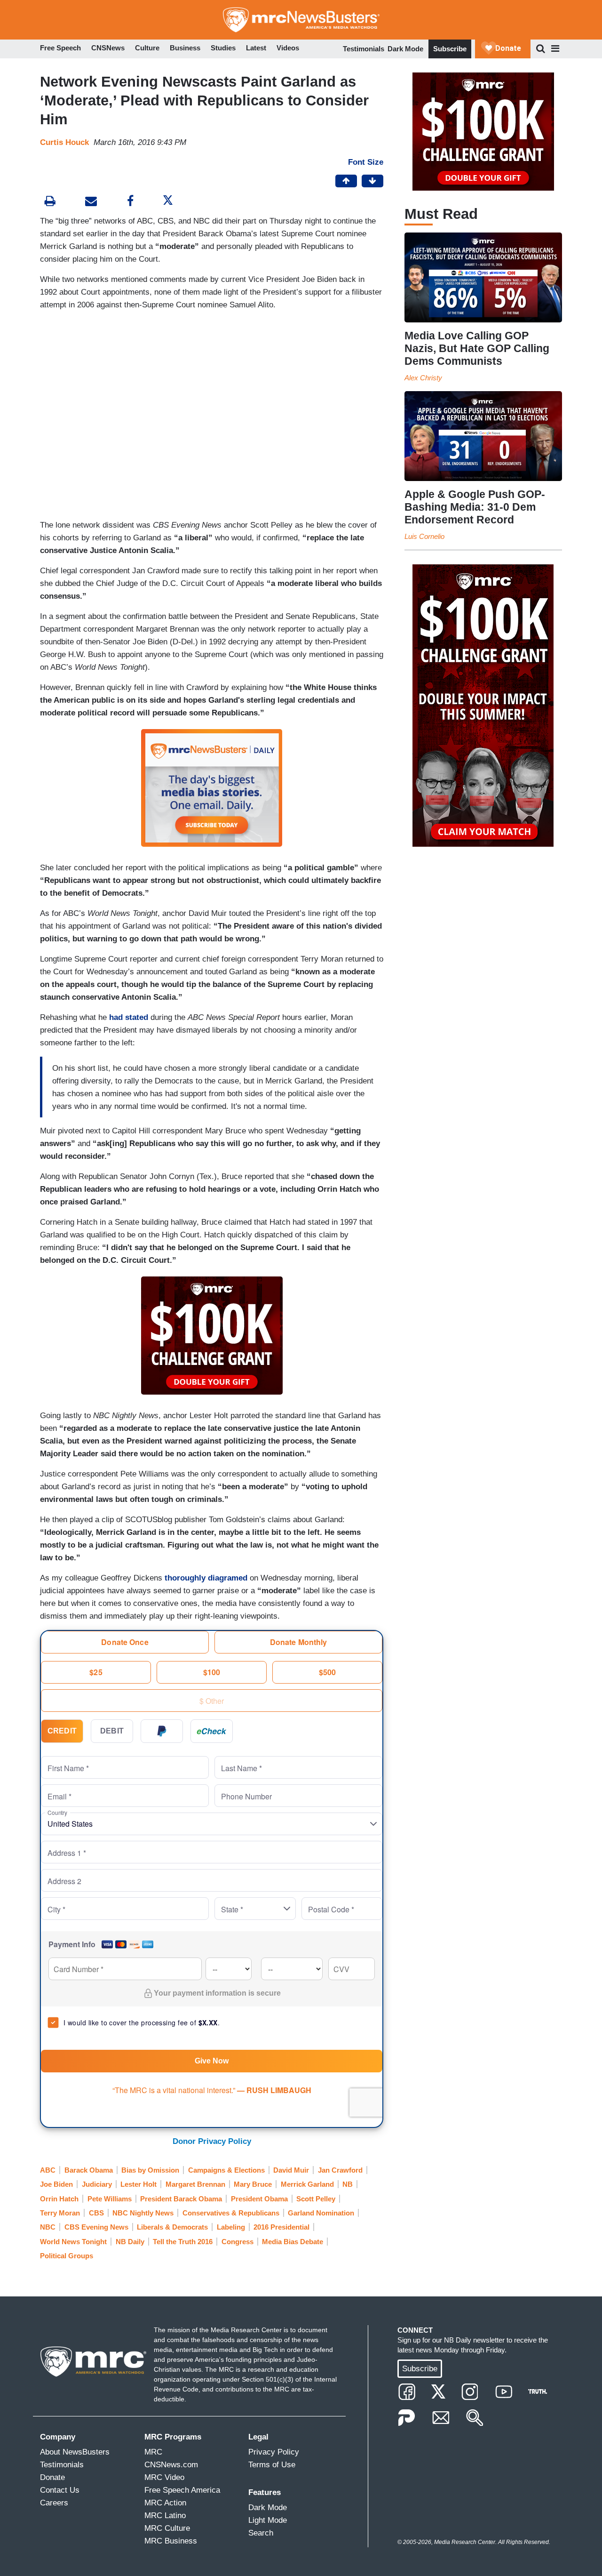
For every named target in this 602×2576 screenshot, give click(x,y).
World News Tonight (73, 2242)
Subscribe (450, 49)
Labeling (231, 2227)
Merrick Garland (307, 2184)
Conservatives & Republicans (231, 2213)
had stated (129, 1017)
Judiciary (97, 2184)
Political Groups (67, 2256)
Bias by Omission (150, 2170)
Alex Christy (423, 378)
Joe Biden (56, 2184)
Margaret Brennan (195, 2184)
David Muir (291, 2170)
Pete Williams (110, 2199)
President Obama (259, 2199)
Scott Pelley (316, 2199)
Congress (238, 2242)
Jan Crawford (340, 2170)
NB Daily (130, 2242)
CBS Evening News (96, 2227)
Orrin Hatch (59, 2199)
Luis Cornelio (424, 536)
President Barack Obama (181, 2199)
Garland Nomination (321, 2213)
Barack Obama (89, 2170)
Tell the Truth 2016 (183, 2242)
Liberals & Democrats (172, 2227)
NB (348, 2184)
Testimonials (364, 49)
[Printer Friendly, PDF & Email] (91, 202)
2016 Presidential (281, 2227)
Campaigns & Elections (226, 2170)
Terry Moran (60, 2213)
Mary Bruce (253, 2184)
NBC (48, 2227)
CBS (96, 2213)
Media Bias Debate (293, 2242)
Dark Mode (405, 49)
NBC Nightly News (143, 2213)
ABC (48, 2170)
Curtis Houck (64, 142)
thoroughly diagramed (206, 1578)
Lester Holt (139, 2184)
